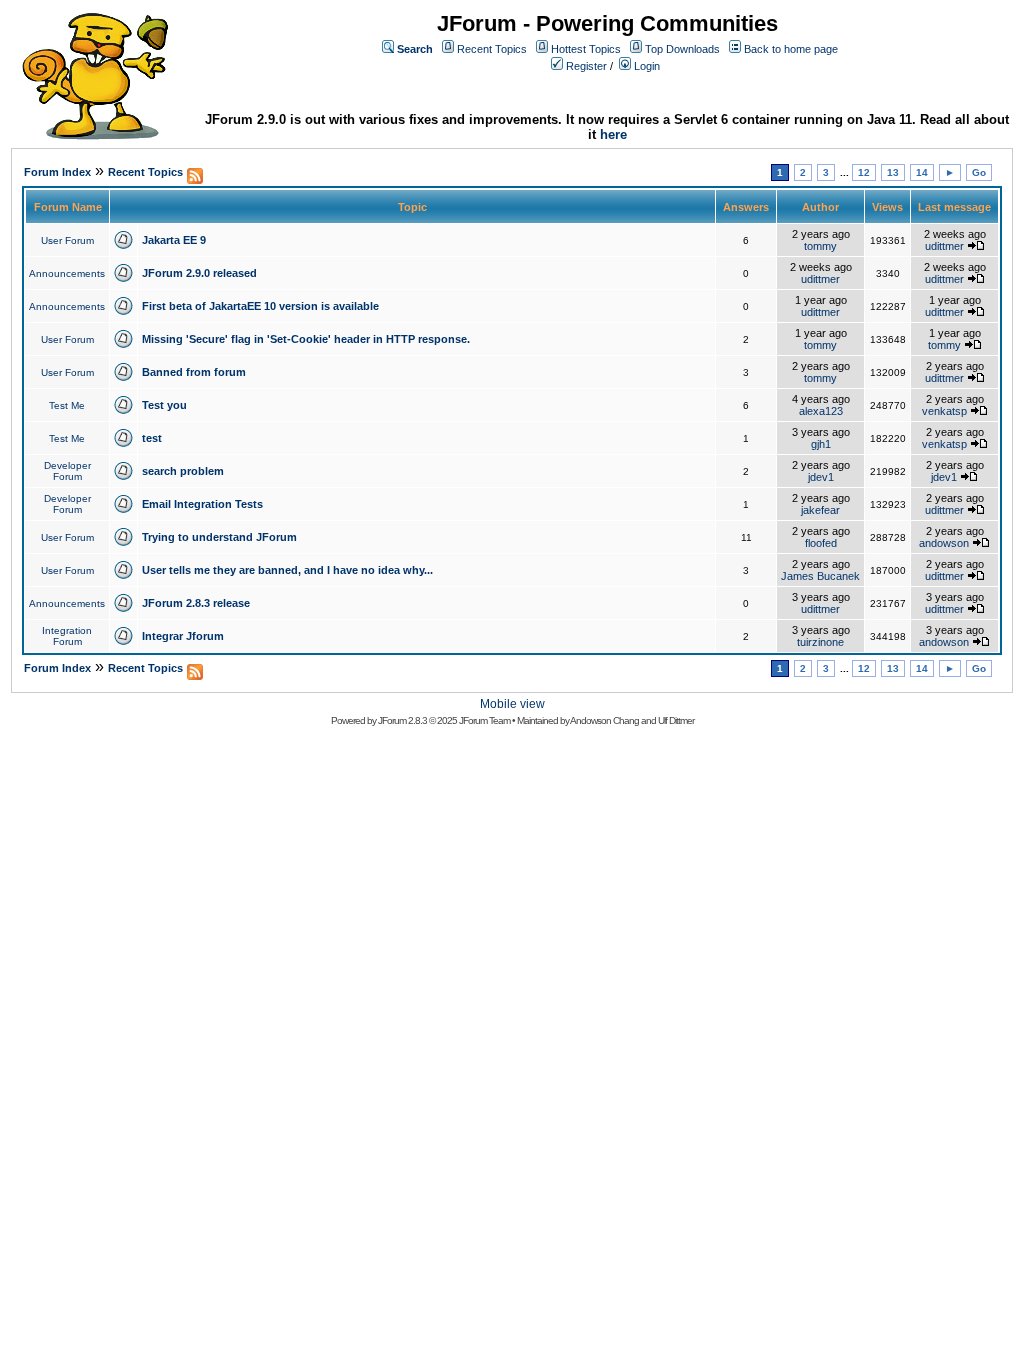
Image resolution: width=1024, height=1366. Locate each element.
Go (979, 172)
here (613, 134)
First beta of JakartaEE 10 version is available (260, 306)
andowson (944, 543)
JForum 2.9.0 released (199, 273)
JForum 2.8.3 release (196, 603)
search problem (183, 471)
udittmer (944, 246)
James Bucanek (820, 576)
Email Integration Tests (202, 504)
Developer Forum (67, 471)
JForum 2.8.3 (402, 720)
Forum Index (57, 172)
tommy (820, 246)
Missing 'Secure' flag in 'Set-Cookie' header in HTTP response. (306, 339)
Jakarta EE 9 (174, 240)
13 (893, 172)
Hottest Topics (586, 49)
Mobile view (512, 704)
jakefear (820, 510)
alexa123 (821, 411)
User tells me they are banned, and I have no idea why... (287, 570)
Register (586, 66)
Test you (164, 405)
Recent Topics (492, 49)
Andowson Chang (604, 720)
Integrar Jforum (183, 636)
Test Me (67, 405)
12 (864, 172)
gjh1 (821, 444)
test (152, 438)
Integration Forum (67, 636)
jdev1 (821, 477)
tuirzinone (820, 642)
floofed (821, 543)
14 (922, 172)
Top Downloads (682, 49)
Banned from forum (194, 372)
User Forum (67, 240)
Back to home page (791, 49)
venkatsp (944, 411)
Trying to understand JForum (219, 537)
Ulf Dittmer (676, 720)
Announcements (67, 273)
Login (647, 66)
